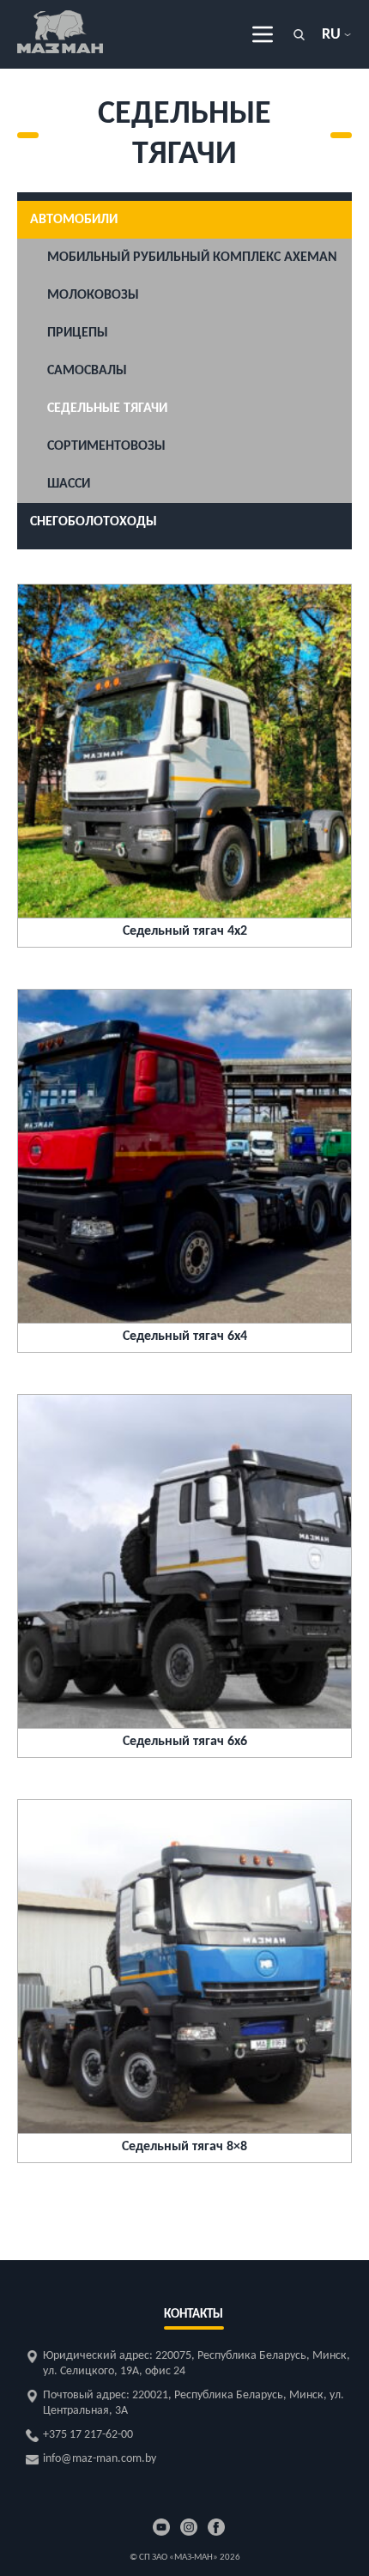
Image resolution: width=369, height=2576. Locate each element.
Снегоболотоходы (94, 522)
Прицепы (78, 333)
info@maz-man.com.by (100, 2459)
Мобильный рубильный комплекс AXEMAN (192, 258)
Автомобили (74, 220)
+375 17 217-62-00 (88, 2435)
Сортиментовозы (106, 446)
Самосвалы (87, 371)
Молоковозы (93, 295)
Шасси (69, 484)
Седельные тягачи (107, 409)
